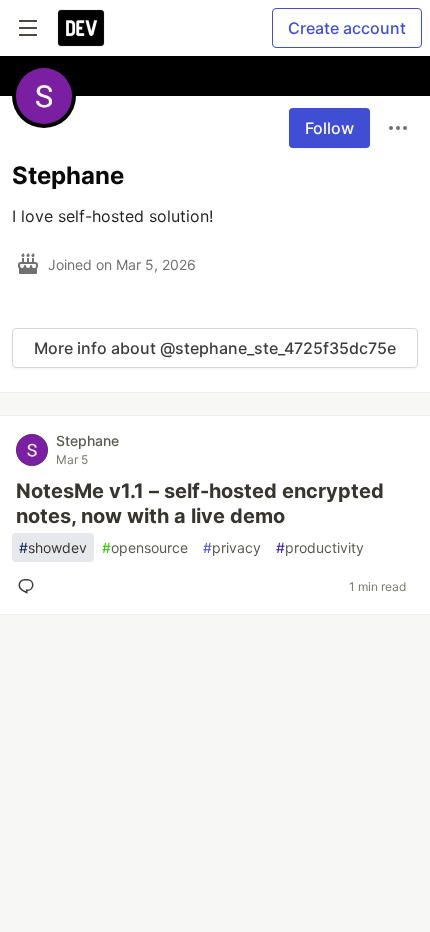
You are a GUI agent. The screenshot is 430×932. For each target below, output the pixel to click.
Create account (347, 28)
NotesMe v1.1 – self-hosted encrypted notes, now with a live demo (200, 503)
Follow (329, 128)
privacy (232, 547)
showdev (53, 547)
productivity (320, 547)
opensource (145, 547)
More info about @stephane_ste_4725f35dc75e (215, 348)
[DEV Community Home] (81, 28)
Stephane (87, 440)
